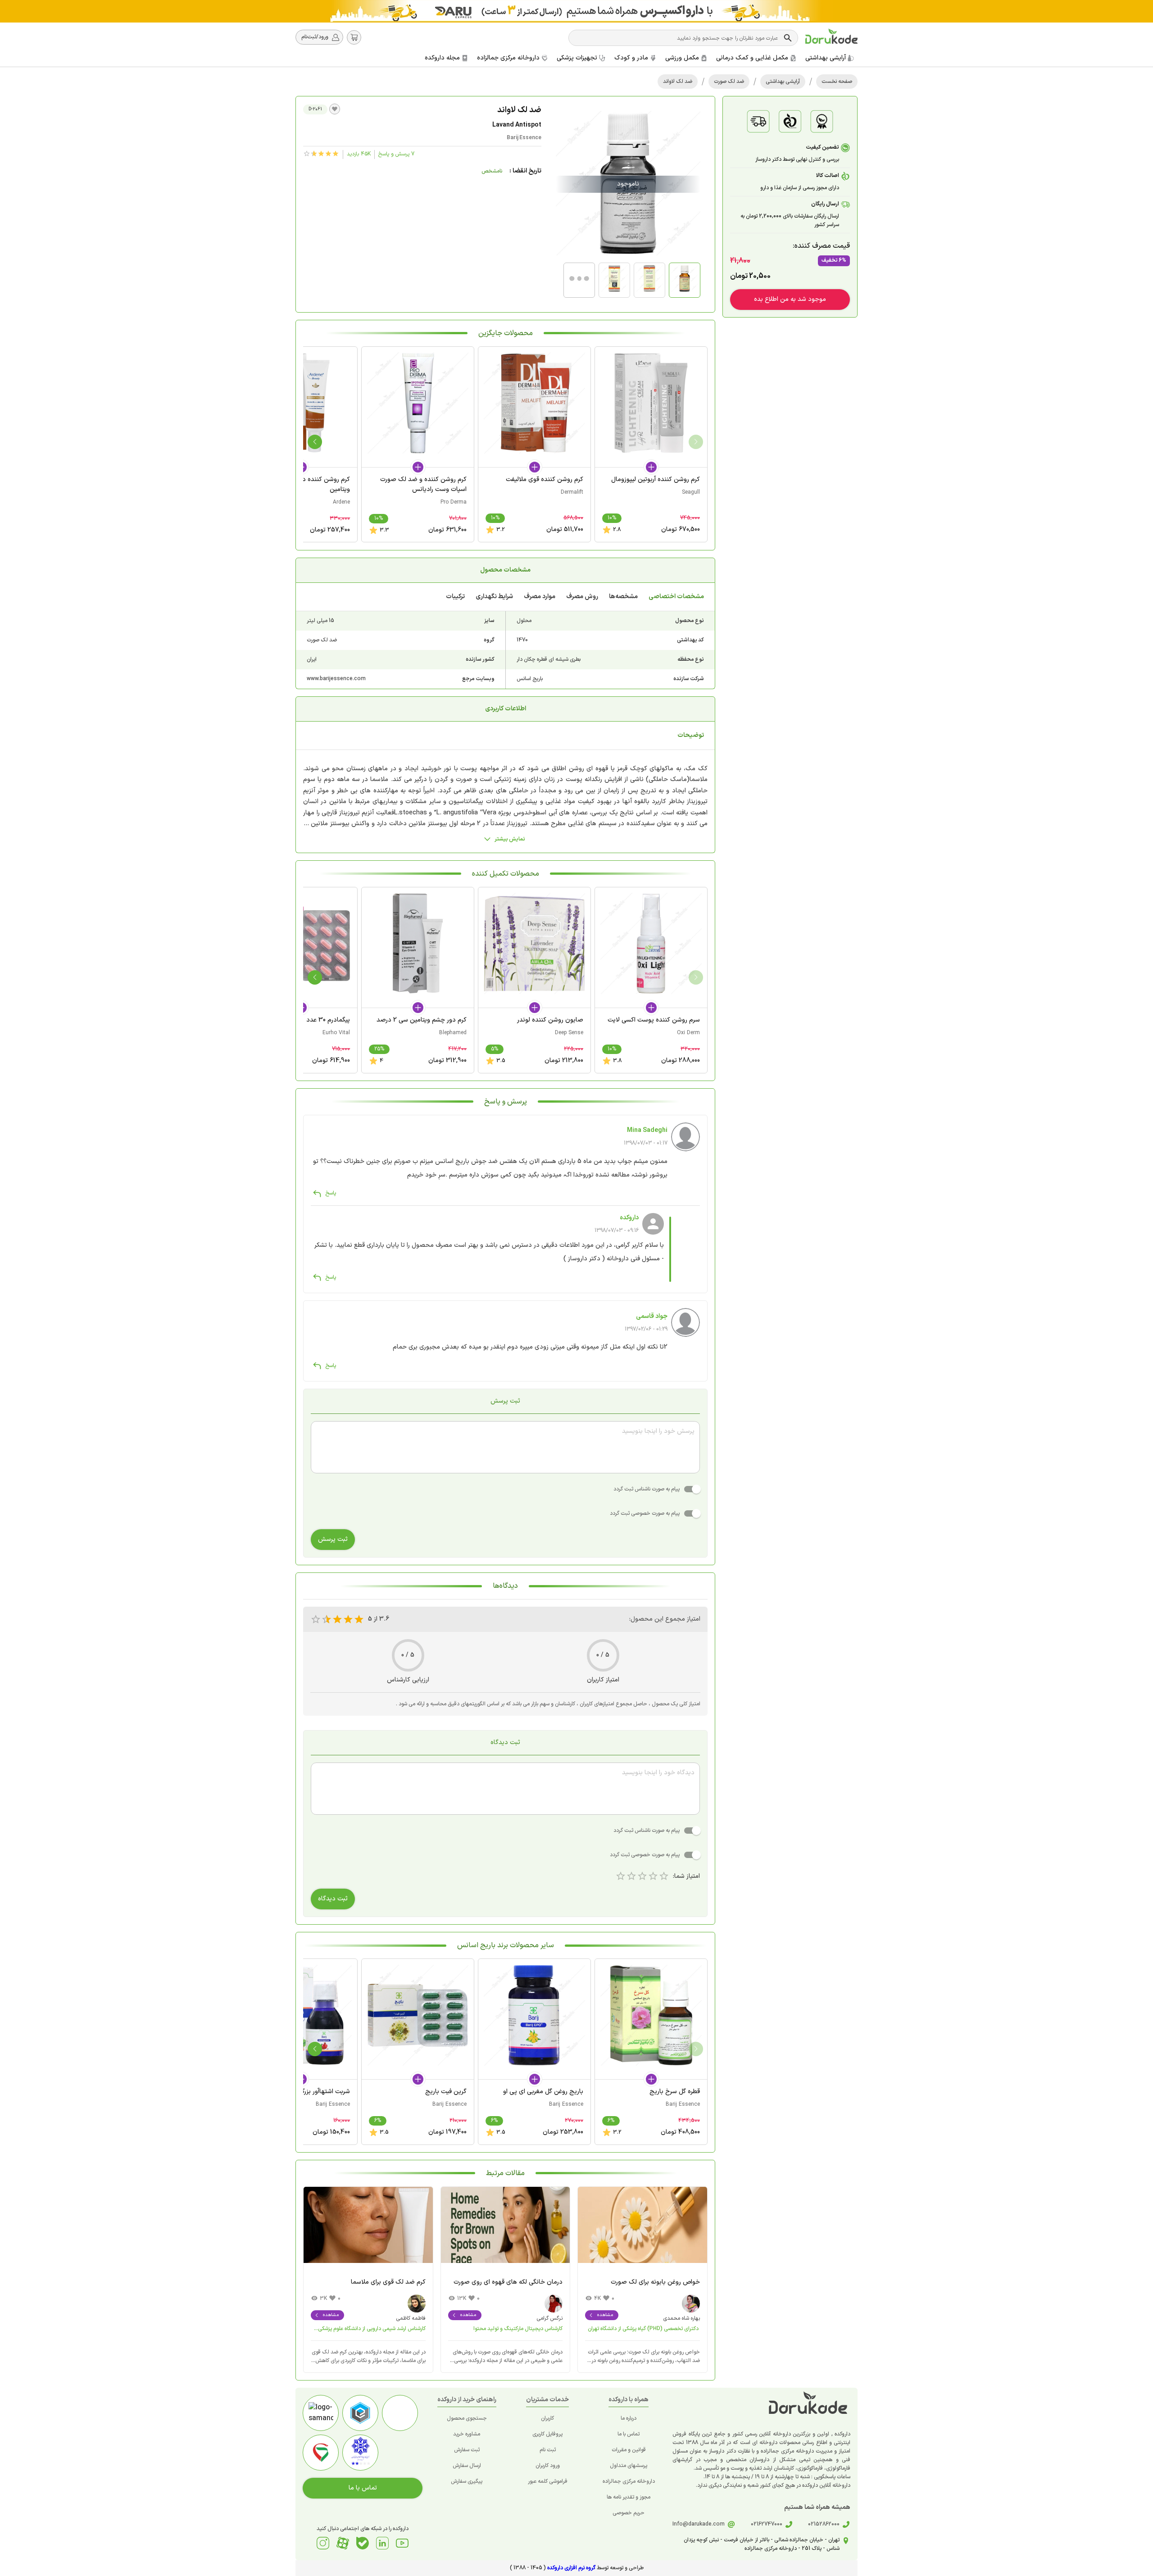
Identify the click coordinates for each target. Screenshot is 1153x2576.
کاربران (547, 2418)
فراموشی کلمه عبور (548, 2481)
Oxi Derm (688, 1033)
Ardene (341, 502)
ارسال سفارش (467, 2466)
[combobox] (677, 38)
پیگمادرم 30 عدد (328, 1020)
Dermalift (572, 492)
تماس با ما (629, 2434)
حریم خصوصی (629, 2513)
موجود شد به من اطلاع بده (790, 299)
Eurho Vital (336, 1033)
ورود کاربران (548, 2466)
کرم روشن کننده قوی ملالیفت (545, 479)
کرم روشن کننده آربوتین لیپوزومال (656, 479)
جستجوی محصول (467, 2418)
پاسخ (331, 1193)
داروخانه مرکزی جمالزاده (629, 2481)
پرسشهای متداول (629, 2466)
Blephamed (453, 1033)
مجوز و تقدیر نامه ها (629, 2497)
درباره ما (629, 2418)
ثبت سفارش (467, 2450)
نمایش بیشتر (510, 839)
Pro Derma (454, 502)
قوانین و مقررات (629, 2450)
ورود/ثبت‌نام (315, 37)
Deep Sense (569, 1033)
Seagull (691, 492)
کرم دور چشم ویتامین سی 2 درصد (422, 1020)
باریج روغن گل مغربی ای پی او (543, 2092)
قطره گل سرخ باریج (675, 2092)
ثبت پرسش (333, 1539)
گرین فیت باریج (446, 2092)
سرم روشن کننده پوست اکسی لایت (654, 1020)
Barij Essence (524, 138)
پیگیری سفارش (467, 2481)
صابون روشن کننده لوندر (550, 1020)
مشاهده (605, 2315)
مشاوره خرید (467, 2434)
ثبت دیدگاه (333, 1899)
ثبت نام (548, 2450)
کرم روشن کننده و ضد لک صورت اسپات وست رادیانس (423, 484)
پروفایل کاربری (547, 2434)
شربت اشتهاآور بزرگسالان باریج (310, 2092)
